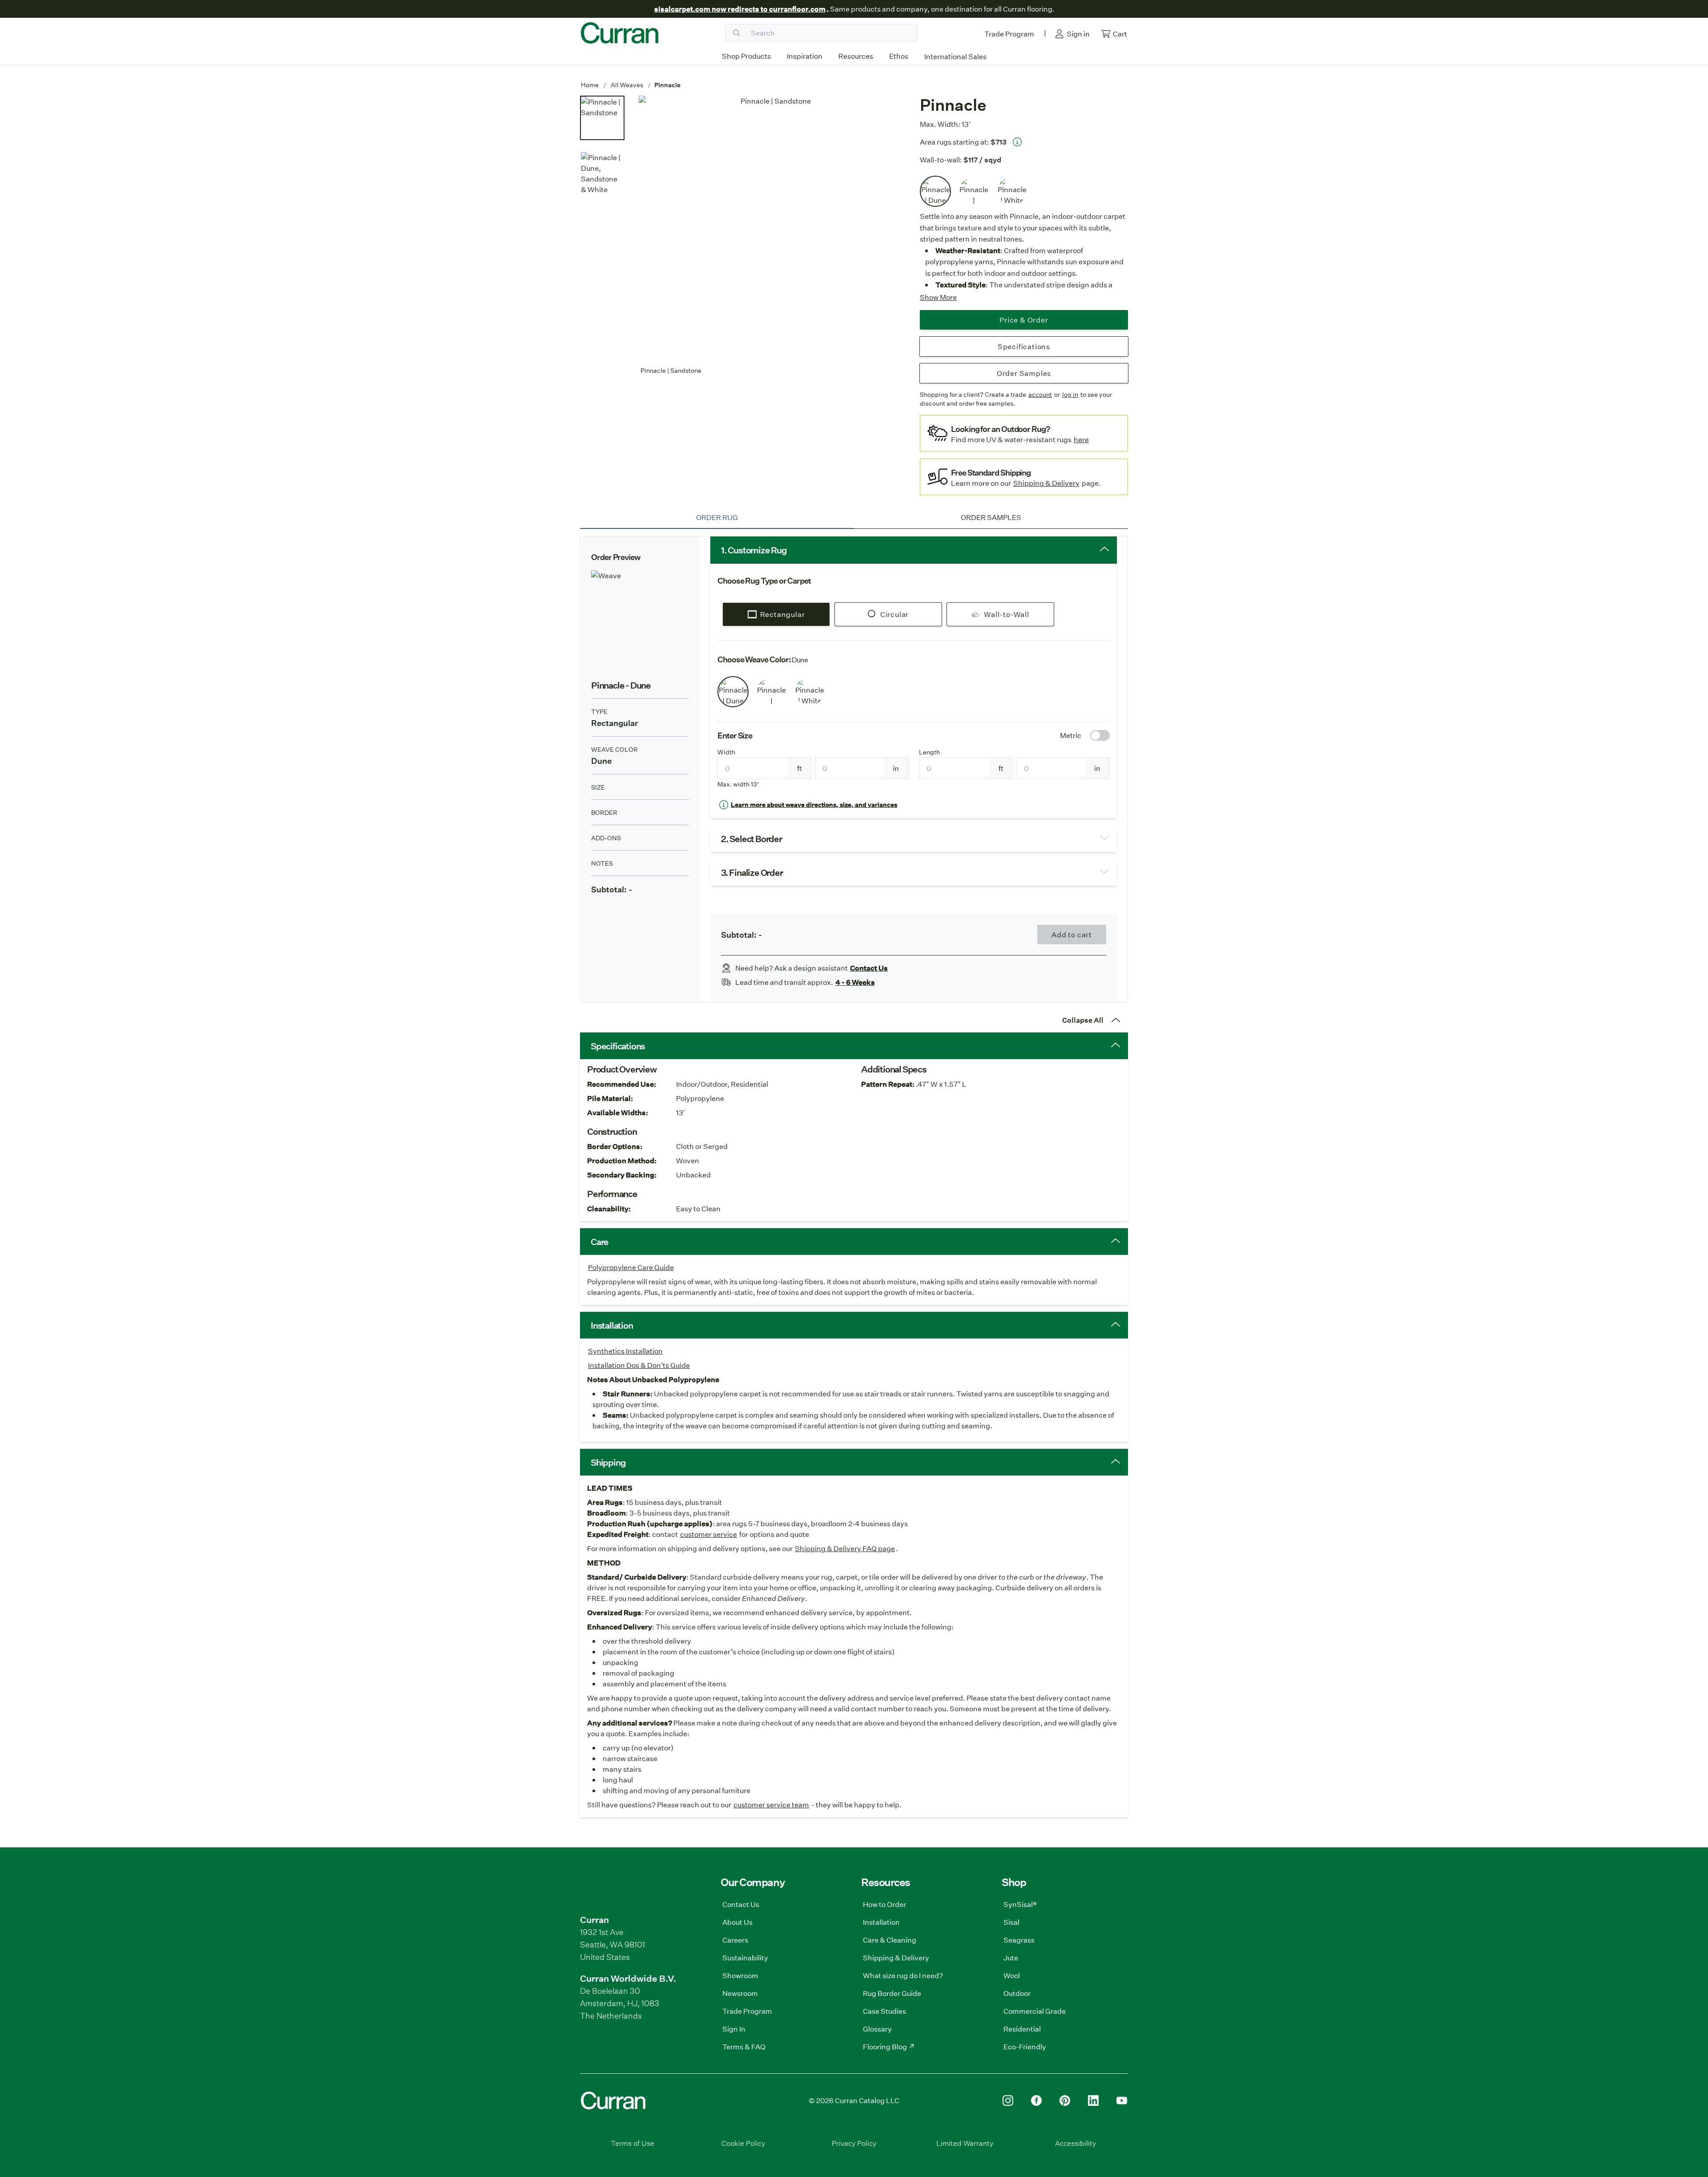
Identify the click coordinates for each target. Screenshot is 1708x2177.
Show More (938, 297)
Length (929, 752)
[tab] (717, 517)
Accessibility (1076, 2143)
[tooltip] (1017, 142)
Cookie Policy (743, 2143)
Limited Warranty (965, 2143)
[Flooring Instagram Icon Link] (1008, 2100)
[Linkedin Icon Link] (1093, 2100)
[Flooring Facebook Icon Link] (1036, 2100)
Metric (1071, 735)
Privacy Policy (854, 2143)
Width (726, 752)
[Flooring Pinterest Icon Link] (1065, 2100)
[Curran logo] (620, 33)
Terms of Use (632, 2143)
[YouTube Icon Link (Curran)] (1122, 2100)
